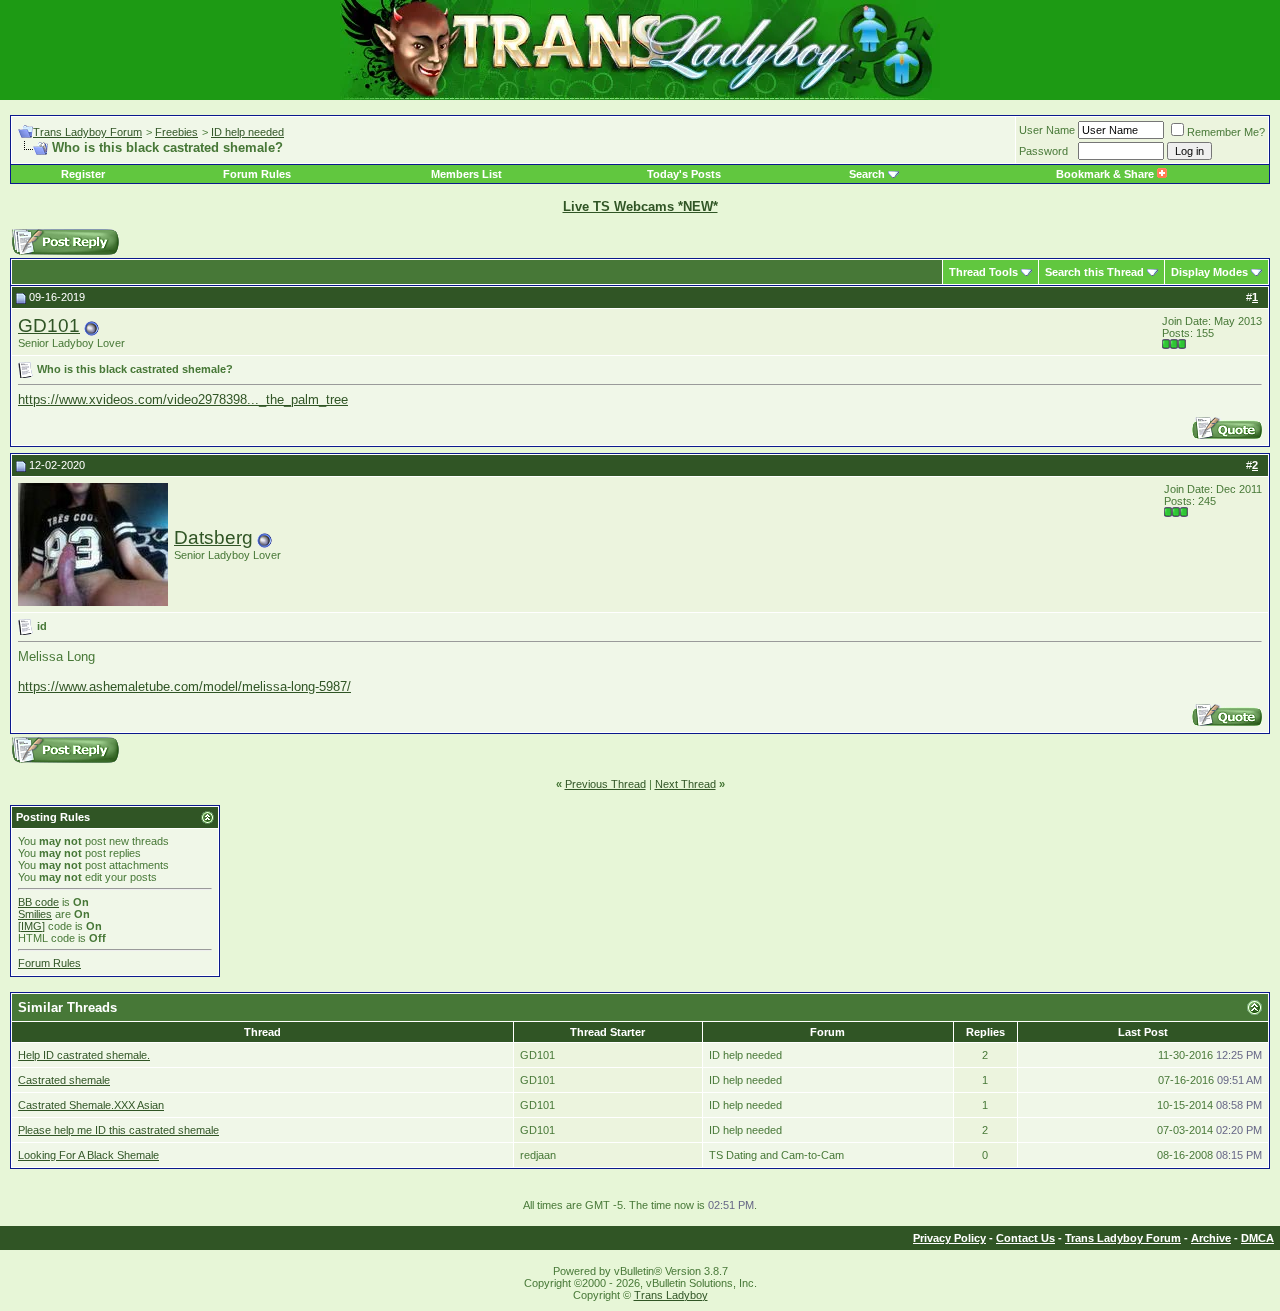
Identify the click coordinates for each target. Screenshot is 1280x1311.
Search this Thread (1094, 272)
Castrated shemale (64, 1080)
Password (1043, 151)
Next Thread (685, 784)
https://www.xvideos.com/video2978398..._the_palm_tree (183, 399)
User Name (1047, 130)
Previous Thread (605, 784)
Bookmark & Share (1106, 174)
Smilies (35, 914)
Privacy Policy (949, 1238)
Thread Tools (983, 272)
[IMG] (31, 926)
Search (867, 174)
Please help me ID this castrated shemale (118, 1130)
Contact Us (1025, 1238)
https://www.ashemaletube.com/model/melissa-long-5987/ (184, 686)
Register (83, 174)
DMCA (1257, 1238)
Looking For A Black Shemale (88, 1155)
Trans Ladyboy (671, 1295)
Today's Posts (684, 174)
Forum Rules (257, 174)
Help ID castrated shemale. (84, 1055)
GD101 (49, 325)
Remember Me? (1226, 132)
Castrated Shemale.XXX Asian (91, 1105)
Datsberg (213, 537)
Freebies (176, 132)
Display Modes (1209, 272)
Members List (466, 174)
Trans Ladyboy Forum (87, 132)
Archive (1211, 1238)
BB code (38, 902)
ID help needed (247, 132)
